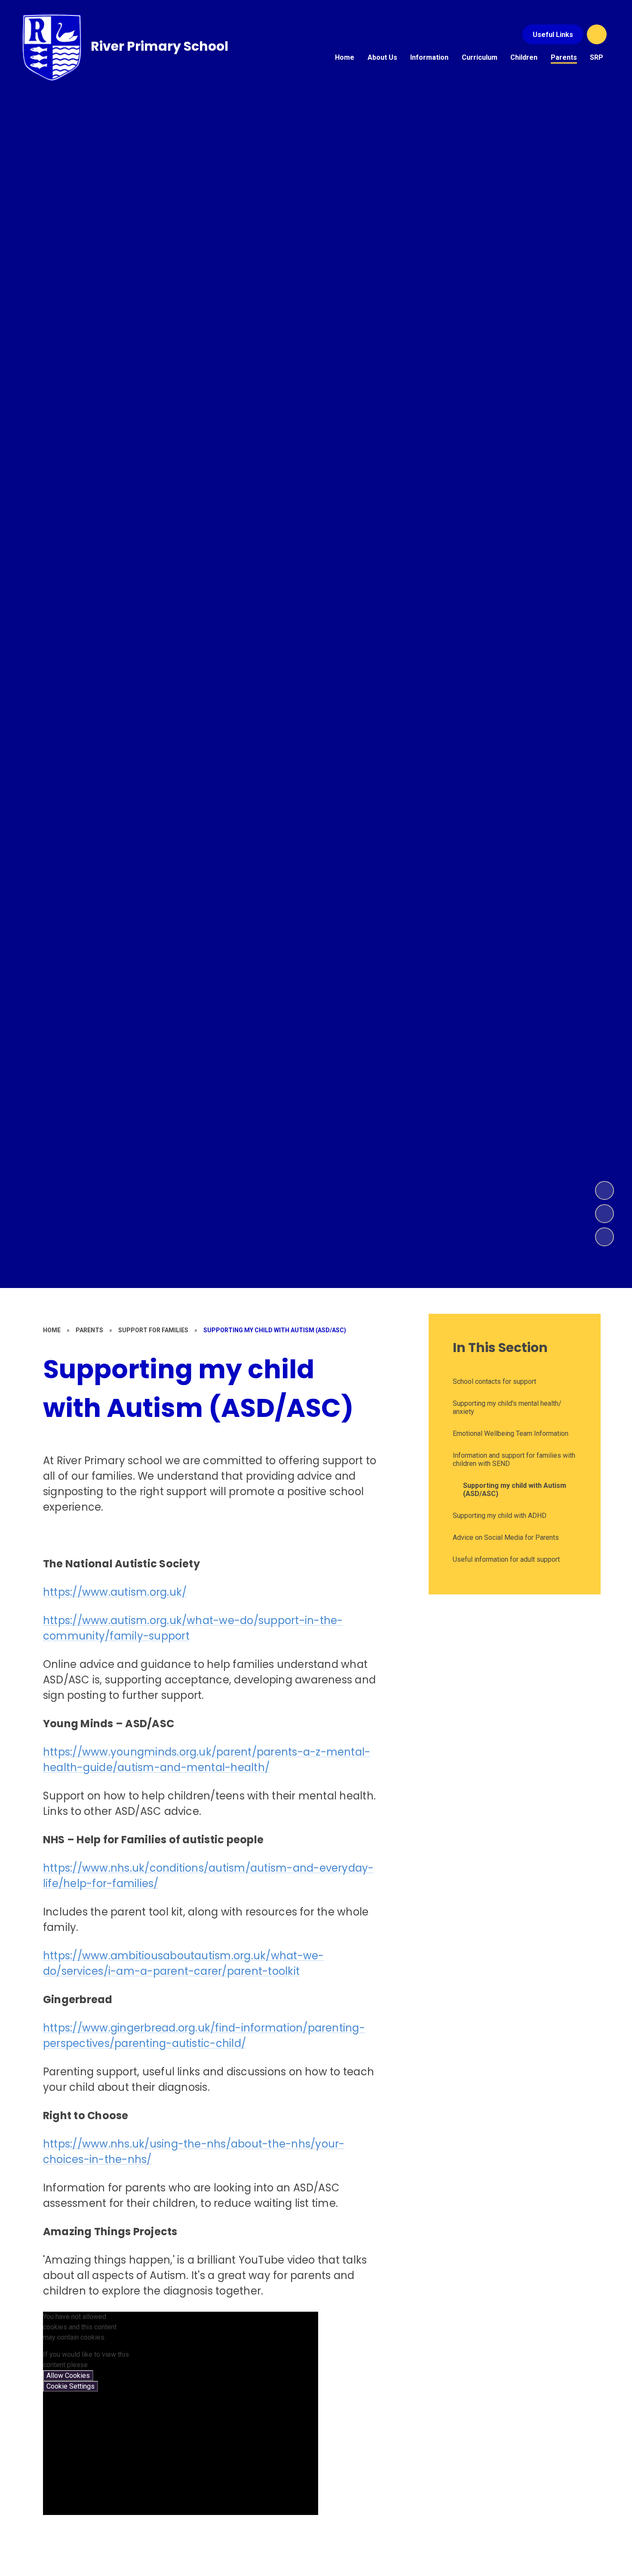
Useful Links (553, 35)
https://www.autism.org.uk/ (115, 1592)
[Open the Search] (597, 34)
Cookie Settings (71, 2386)
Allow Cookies (68, 2376)
